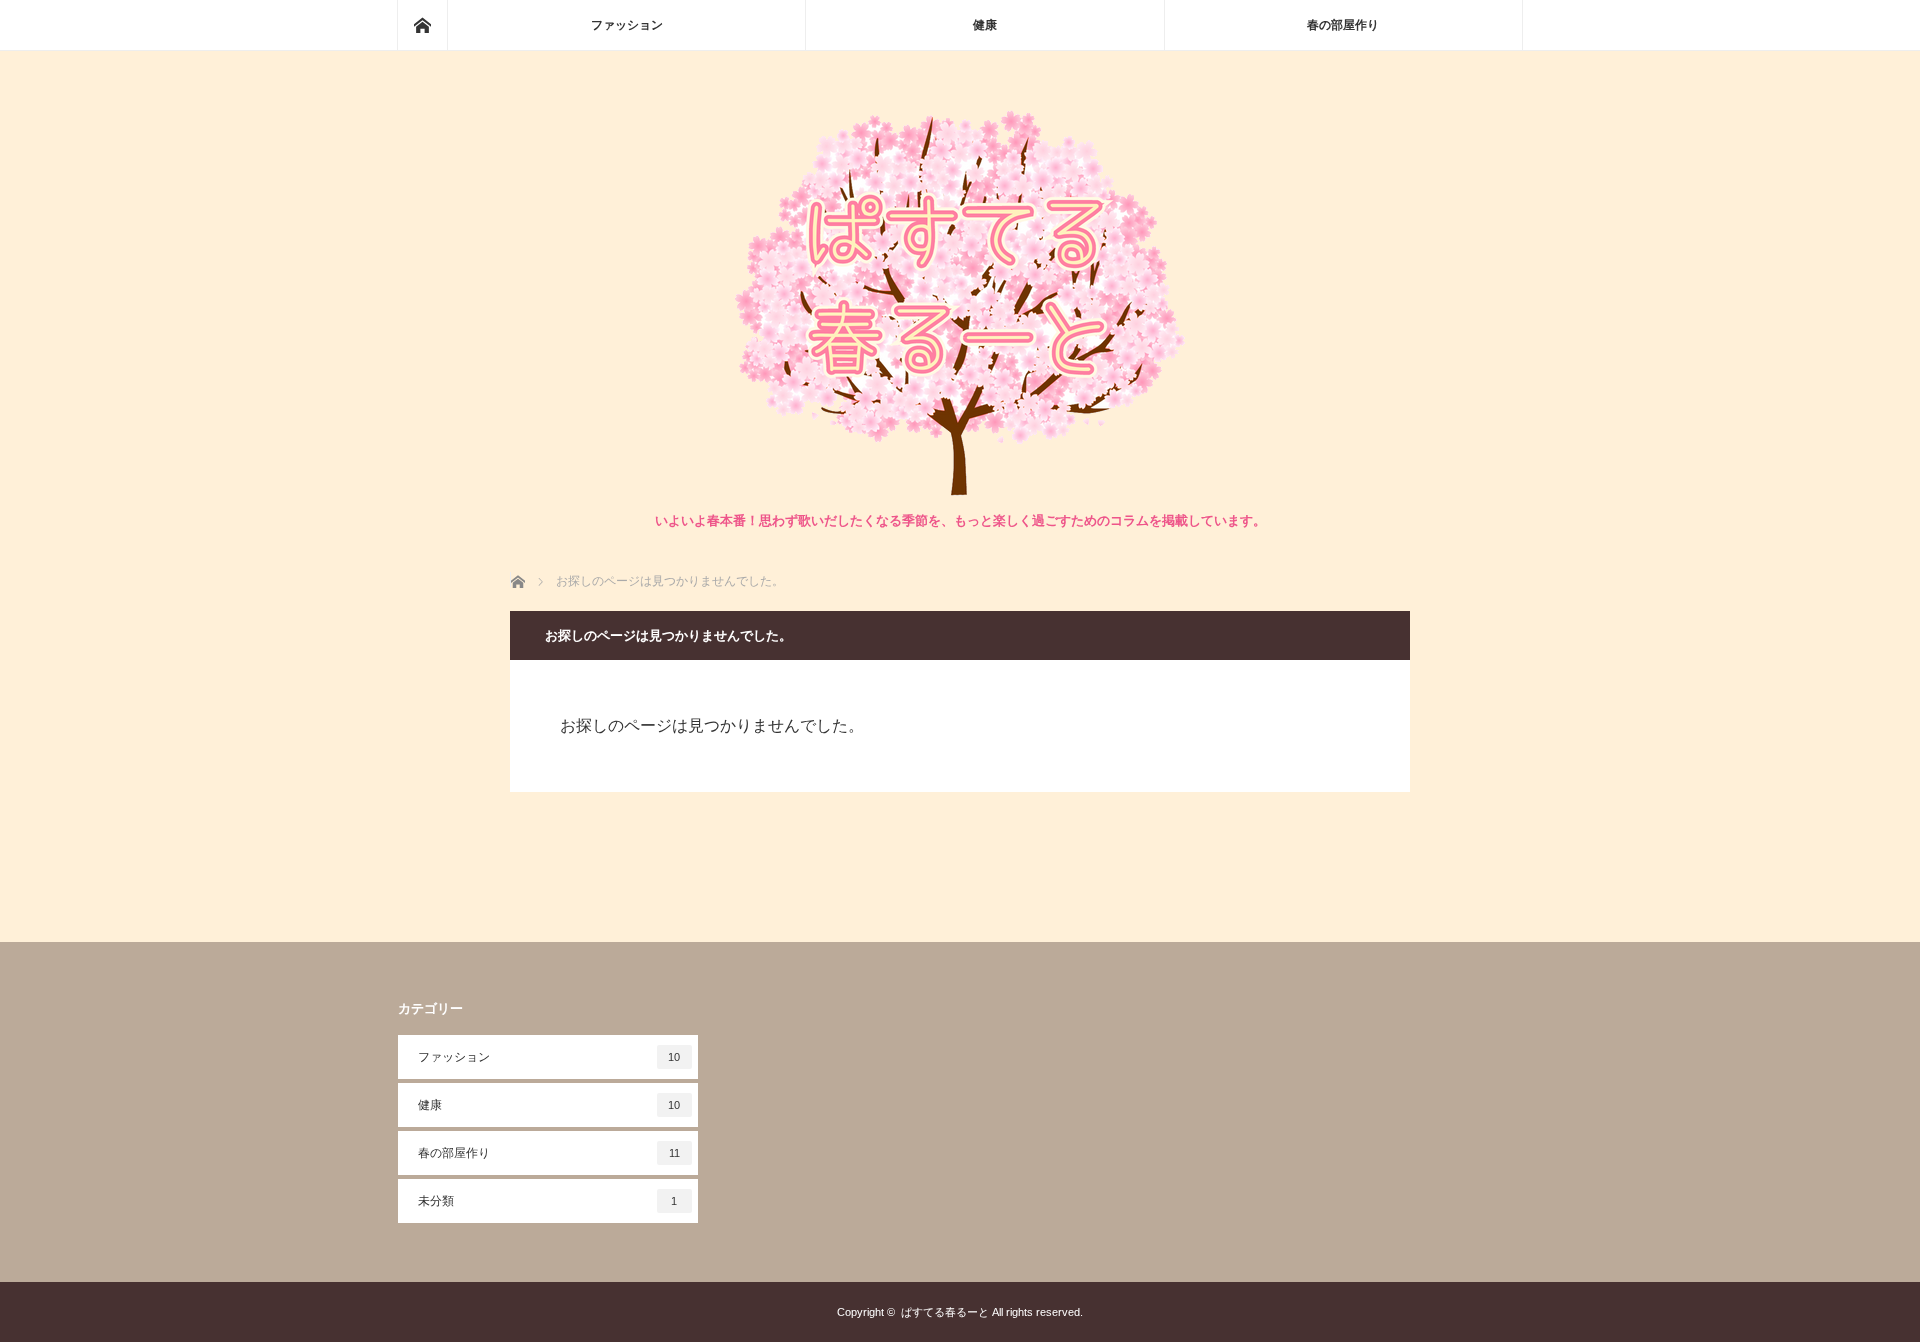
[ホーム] (422, 25)
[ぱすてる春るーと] (960, 490)
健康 (985, 25)
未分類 (548, 1201)
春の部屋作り (1343, 25)
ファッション (627, 25)
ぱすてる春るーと (945, 1312)
